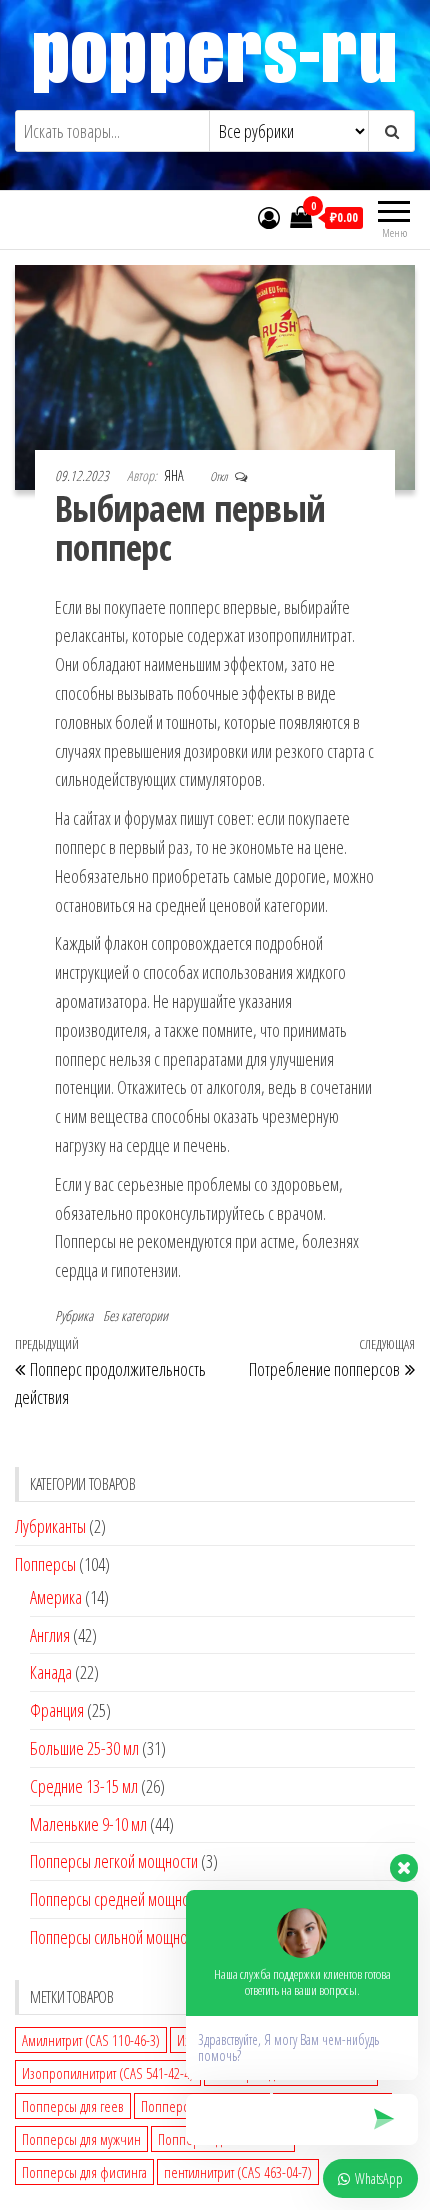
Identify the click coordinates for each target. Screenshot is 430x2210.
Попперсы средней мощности (119, 1899)
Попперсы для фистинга (84, 2172)
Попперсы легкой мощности (114, 1861)
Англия (50, 1635)
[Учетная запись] (269, 217)
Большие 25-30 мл (84, 1748)
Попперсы (45, 1564)
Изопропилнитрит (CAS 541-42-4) (108, 2073)
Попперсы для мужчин (81, 2139)
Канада (51, 1672)
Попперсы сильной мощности (118, 1937)
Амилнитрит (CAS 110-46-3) (91, 2040)
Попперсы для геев (73, 2106)
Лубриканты (50, 1526)
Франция (57, 1710)
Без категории (135, 1315)
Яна (175, 475)
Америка (56, 1597)
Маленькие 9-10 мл (88, 1824)
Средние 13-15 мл (84, 1786)
